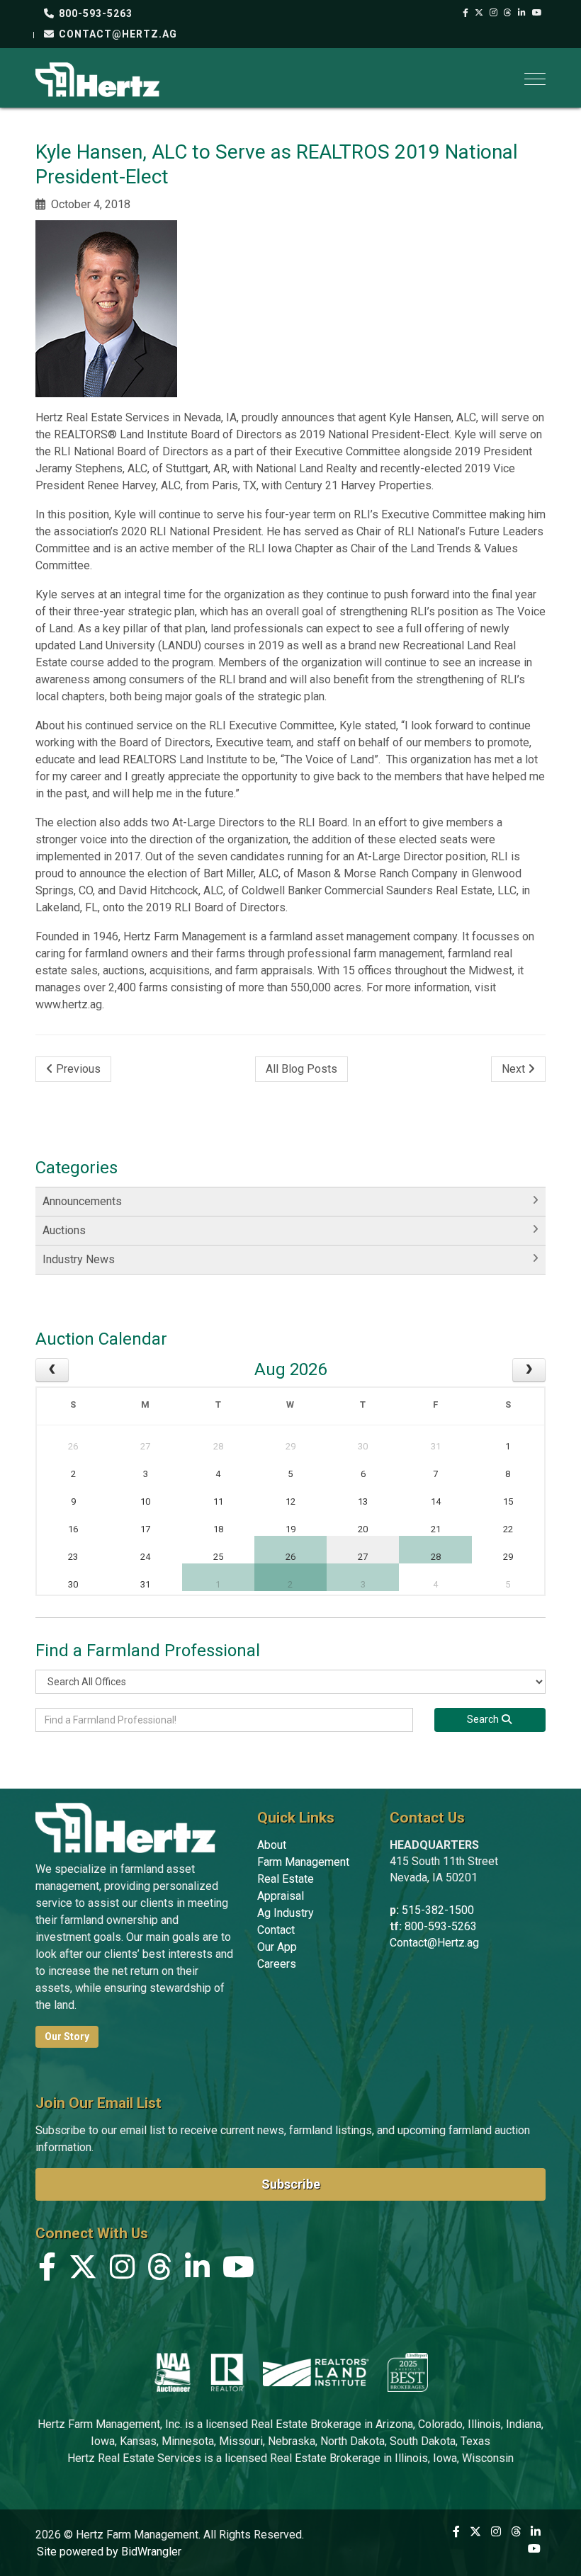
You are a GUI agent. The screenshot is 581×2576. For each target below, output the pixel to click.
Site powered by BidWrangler (109, 2552)
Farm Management (303, 1862)
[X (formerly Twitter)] (479, 13)
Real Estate (286, 1879)
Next (515, 1069)
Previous (77, 1069)
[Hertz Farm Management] (97, 78)
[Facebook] (466, 13)
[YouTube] (537, 13)
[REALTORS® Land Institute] (316, 2372)
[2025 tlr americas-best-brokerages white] (408, 2372)
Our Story (67, 2036)
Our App (277, 1947)
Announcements (82, 1201)
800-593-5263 (94, 13)
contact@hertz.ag (117, 34)
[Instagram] (494, 13)
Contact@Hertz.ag (434, 1943)
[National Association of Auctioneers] (173, 2372)
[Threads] (508, 13)
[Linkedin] (522, 13)
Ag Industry (286, 1913)
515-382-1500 (438, 1910)
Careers (277, 1964)
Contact (276, 1930)
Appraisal (281, 1896)
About (272, 1845)
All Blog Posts (301, 1069)
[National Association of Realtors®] (227, 2372)
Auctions (64, 1230)
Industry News (79, 1259)
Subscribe (291, 2184)
